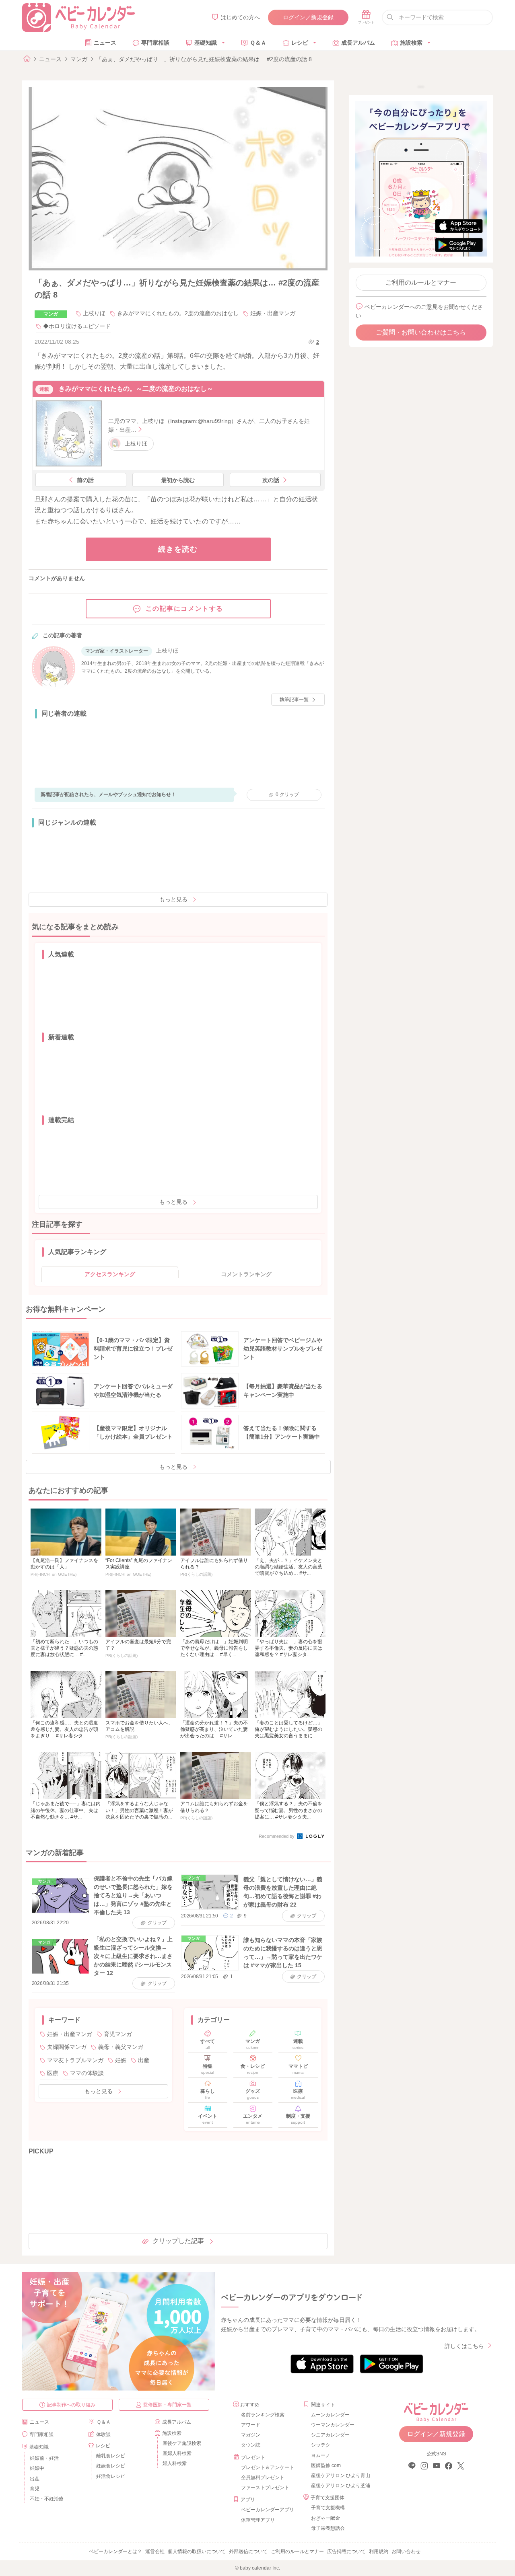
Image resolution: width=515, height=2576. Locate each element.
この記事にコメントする (185, 609)
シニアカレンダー (330, 2435)
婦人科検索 (175, 2463)
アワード (251, 2425)
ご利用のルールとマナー (421, 282)
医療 (53, 2073)
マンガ (79, 59)
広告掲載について (346, 2551)
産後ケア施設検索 (182, 2443)
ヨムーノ (321, 2455)
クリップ (287, 794)
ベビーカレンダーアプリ (268, 2510)
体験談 (103, 2434)
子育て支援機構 (328, 2508)
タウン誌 (251, 2445)
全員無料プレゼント (263, 2477)
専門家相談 (155, 43)
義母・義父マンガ (121, 2047)
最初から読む (178, 480)
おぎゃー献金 (325, 2518)
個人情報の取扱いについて (197, 2551)
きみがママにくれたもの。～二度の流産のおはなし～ (136, 389)
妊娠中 (37, 2468)
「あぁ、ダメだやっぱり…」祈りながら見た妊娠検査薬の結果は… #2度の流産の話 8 (204, 59)
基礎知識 (206, 43)
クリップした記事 (178, 2241)
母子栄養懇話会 (328, 2528)
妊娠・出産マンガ (273, 313)
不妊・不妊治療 (47, 2499)
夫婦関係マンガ (67, 2047)
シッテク (321, 2445)
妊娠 (121, 2060)
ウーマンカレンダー (333, 2425)
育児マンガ (118, 2034)
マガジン (251, 2435)
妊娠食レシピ (111, 2466)
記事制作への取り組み (71, 2405)
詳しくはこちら (464, 2346)
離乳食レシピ (111, 2456)
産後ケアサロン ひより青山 (339, 2475)
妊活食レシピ (111, 2476)
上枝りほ (94, 313)
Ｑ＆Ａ (258, 43)
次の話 (271, 480)
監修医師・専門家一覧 (167, 2405)
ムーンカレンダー (330, 2415)
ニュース (105, 43)
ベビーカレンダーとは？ (115, 2551)
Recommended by (277, 1836)
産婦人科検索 (177, 2453)
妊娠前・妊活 (44, 2458)
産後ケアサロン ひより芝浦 (339, 2486)
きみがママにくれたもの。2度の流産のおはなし (178, 313)
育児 (35, 2489)
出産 (144, 2060)
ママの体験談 (87, 2073)
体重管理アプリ (258, 2520)
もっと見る (173, 899)
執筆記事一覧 (294, 700)
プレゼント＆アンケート (268, 2467)
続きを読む (178, 549)
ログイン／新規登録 (308, 17)
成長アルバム (358, 43)
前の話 (85, 480)
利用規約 (379, 2551)
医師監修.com (326, 2465)
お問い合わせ (406, 2551)
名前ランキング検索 (263, 2415)
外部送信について (248, 2551)
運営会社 (155, 2551)
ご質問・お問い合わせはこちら (421, 332)
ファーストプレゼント (265, 2488)
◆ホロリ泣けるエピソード (77, 326)
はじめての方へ (240, 17)
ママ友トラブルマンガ (75, 2060)
